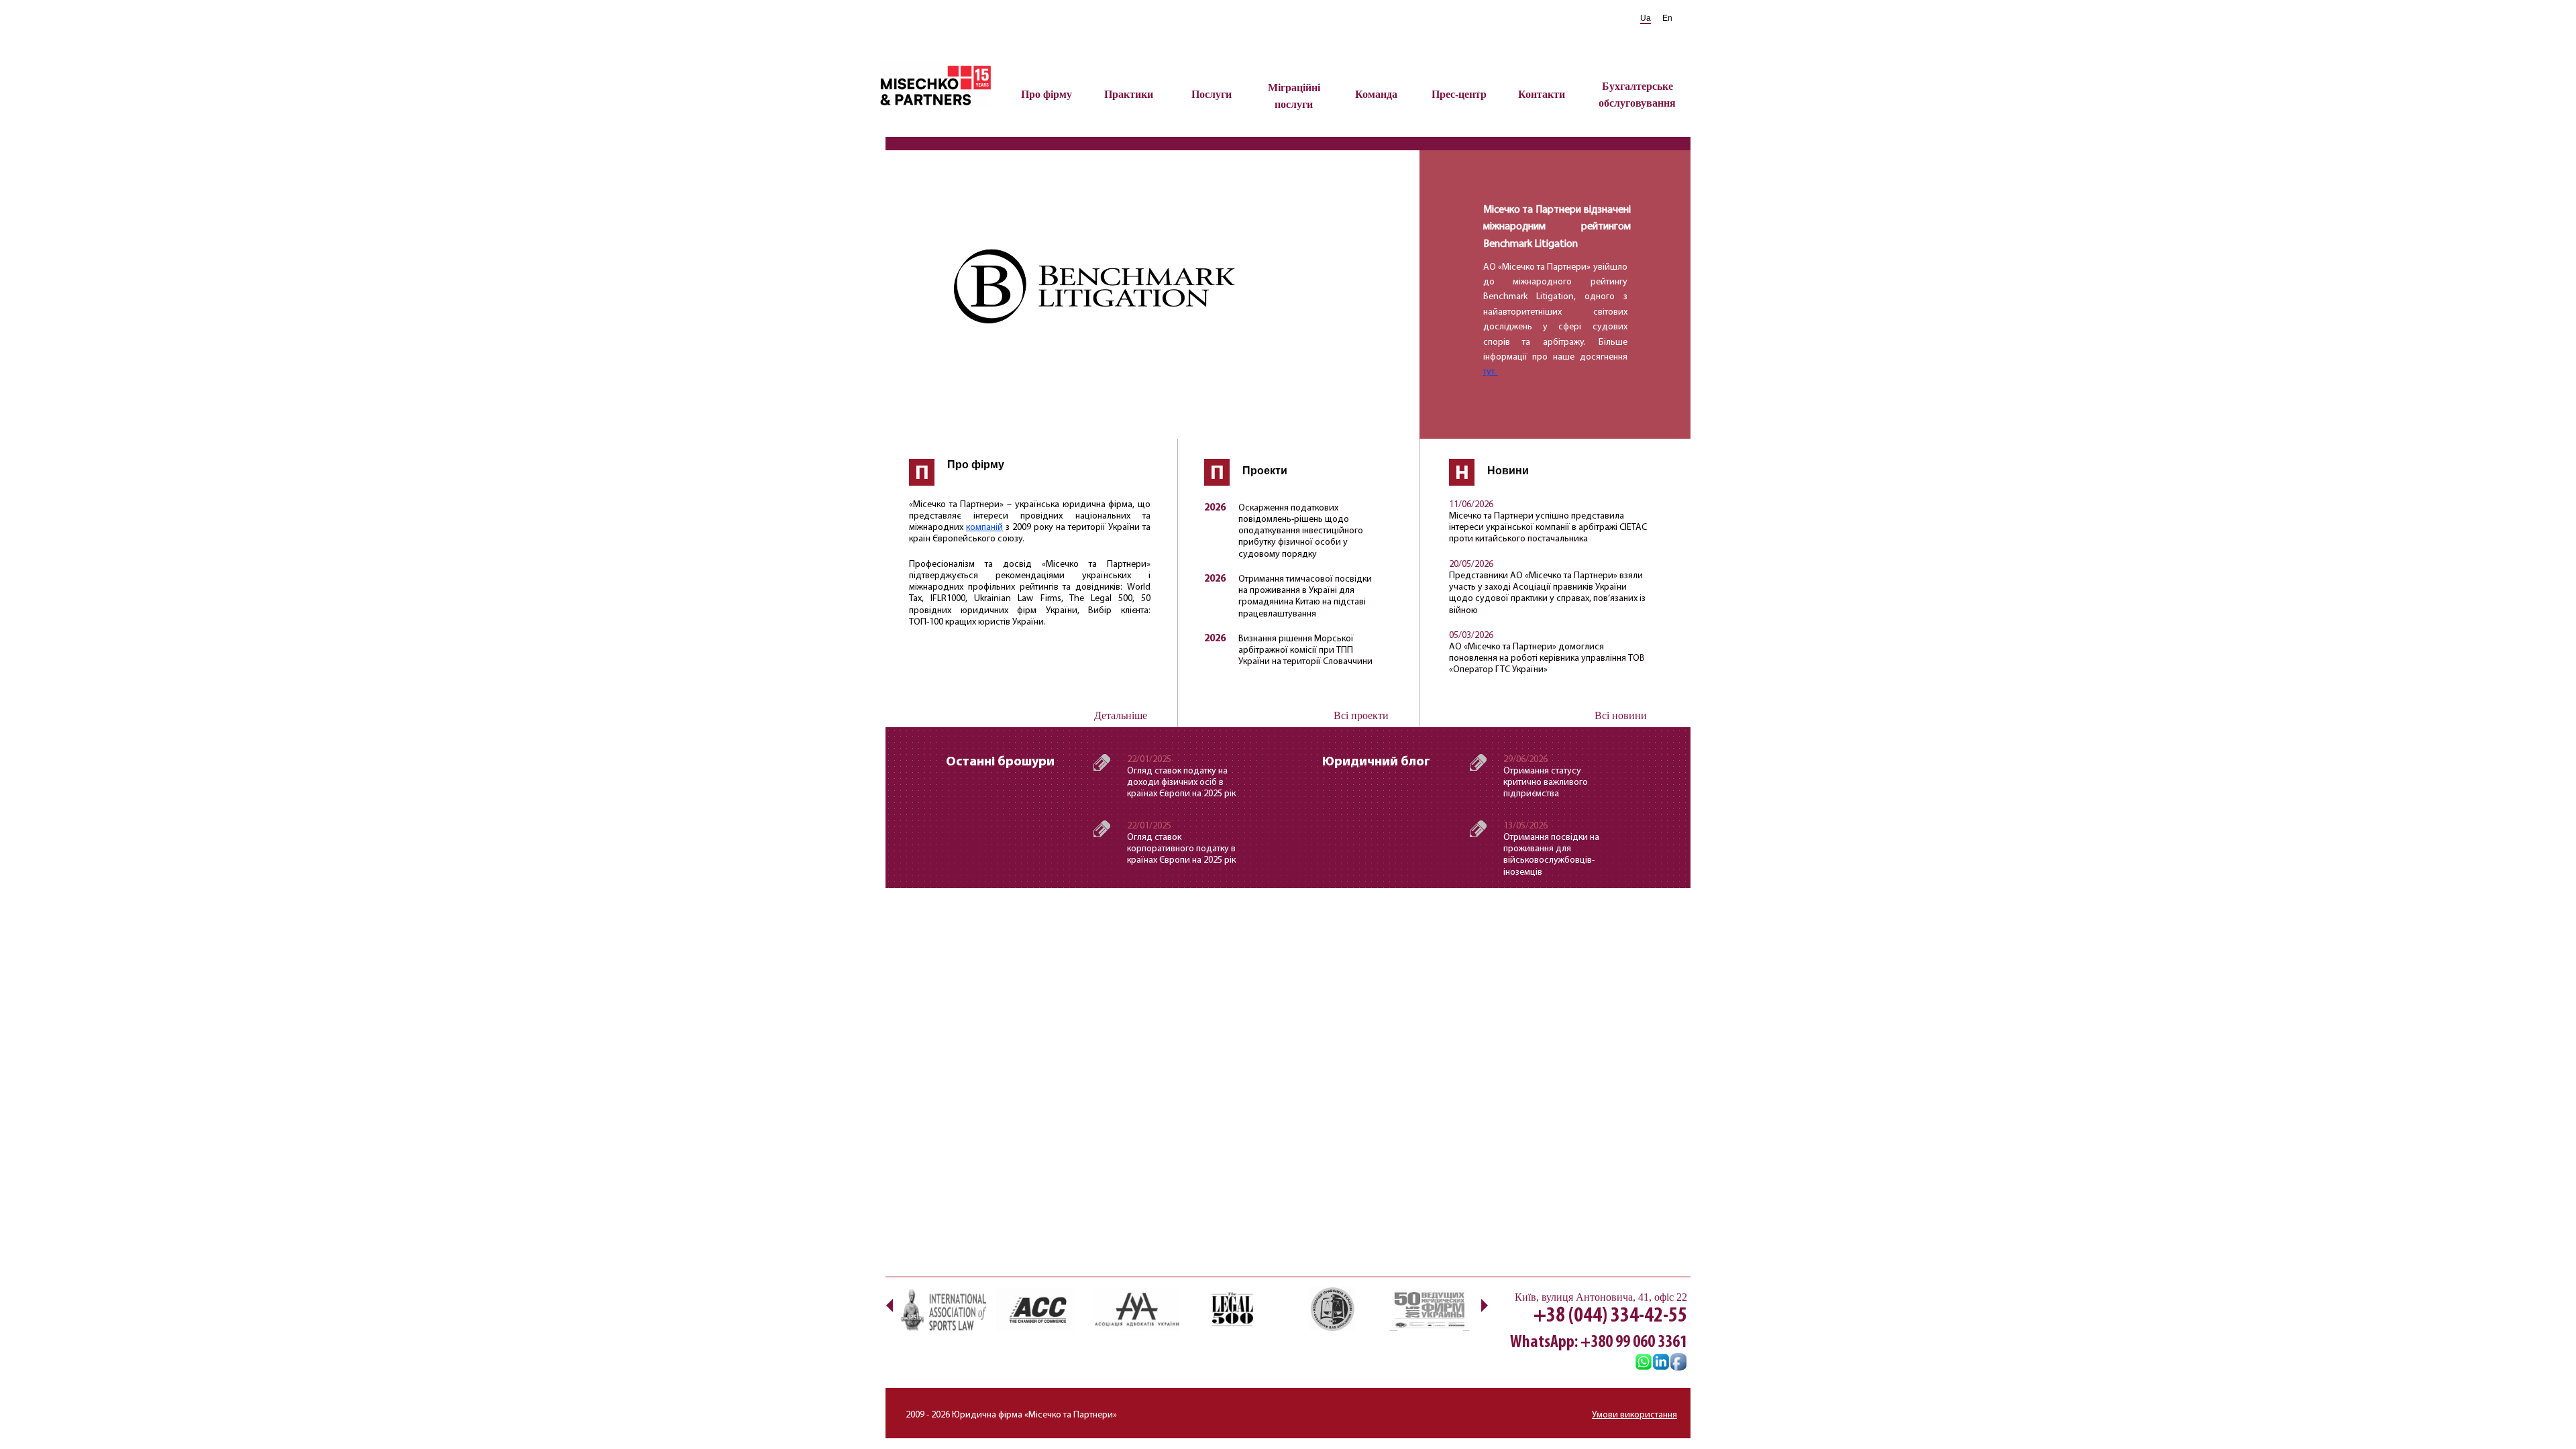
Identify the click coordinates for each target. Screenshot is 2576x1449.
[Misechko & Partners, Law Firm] (1661, 1363)
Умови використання (1634, 1415)
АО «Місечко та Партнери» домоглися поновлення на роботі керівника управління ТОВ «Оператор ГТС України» (1547, 658)
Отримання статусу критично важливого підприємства (1546, 783)
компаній (984, 528)
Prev (889, 1305)
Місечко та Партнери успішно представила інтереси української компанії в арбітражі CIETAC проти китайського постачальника (1548, 528)
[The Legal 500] (1234, 1309)
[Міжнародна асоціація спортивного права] (943, 1309)
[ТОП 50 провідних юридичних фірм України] (1429, 1309)
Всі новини (1621, 715)
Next (1484, 1305)
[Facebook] (1678, 1363)
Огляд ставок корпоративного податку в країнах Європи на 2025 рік (1181, 849)
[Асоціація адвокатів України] (1137, 1309)
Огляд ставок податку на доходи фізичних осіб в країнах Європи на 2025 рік (1181, 783)
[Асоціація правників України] (1332, 1309)
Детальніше (1121, 715)
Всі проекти (1361, 715)
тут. (1491, 372)
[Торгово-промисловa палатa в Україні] (1040, 1309)
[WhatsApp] (1644, 1363)
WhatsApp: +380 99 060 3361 (1599, 1343)
